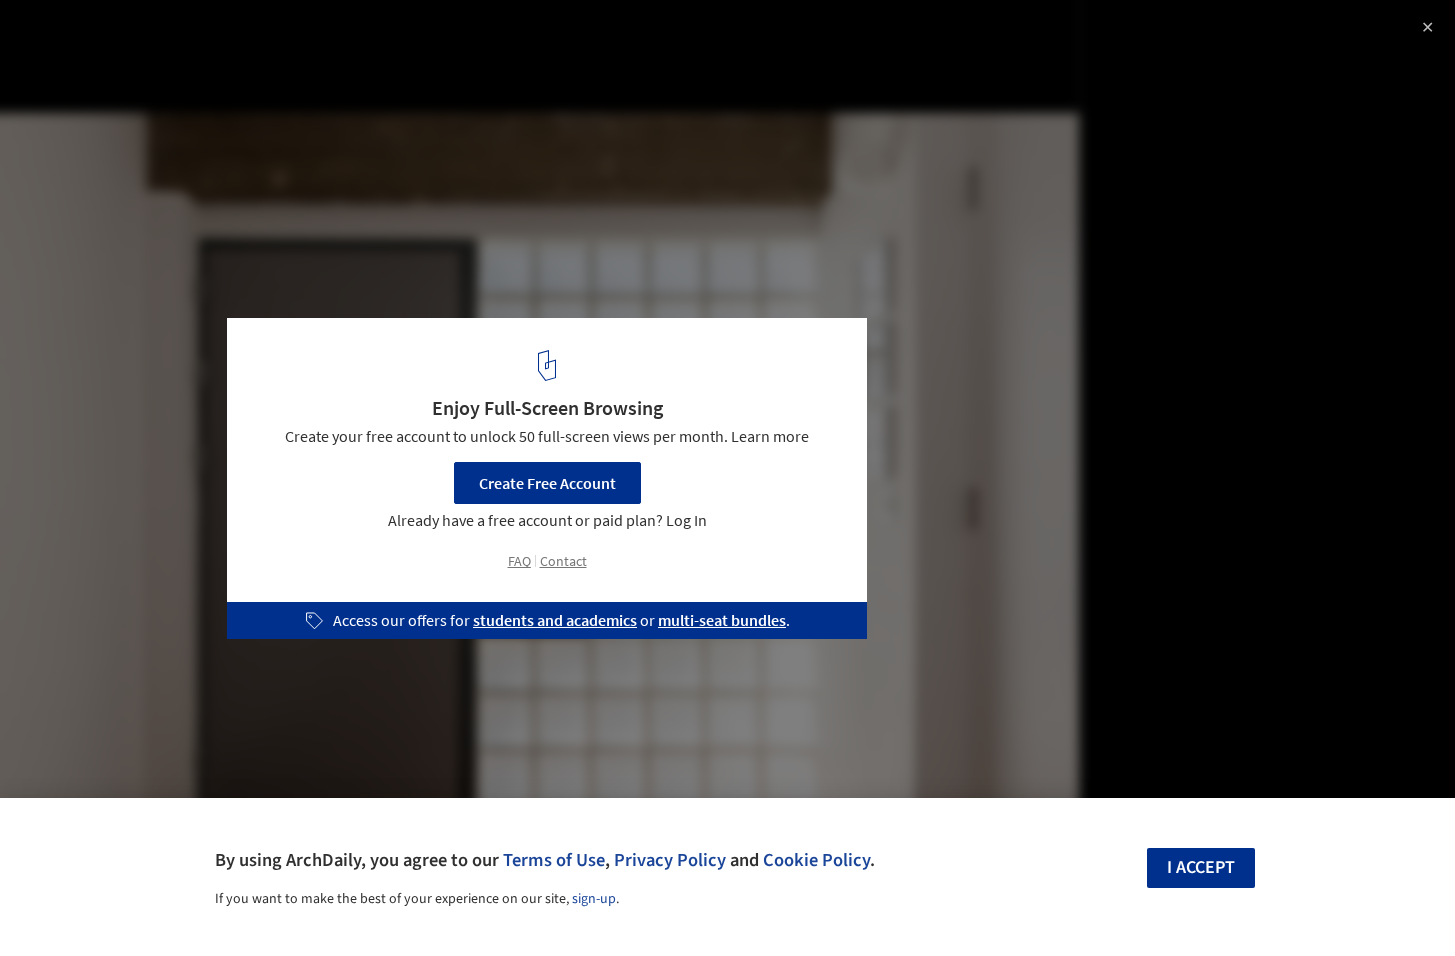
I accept (1201, 867)
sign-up (594, 899)
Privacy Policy (670, 860)
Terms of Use (554, 860)
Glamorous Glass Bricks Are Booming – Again (244, 36)
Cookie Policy (816, 860)
